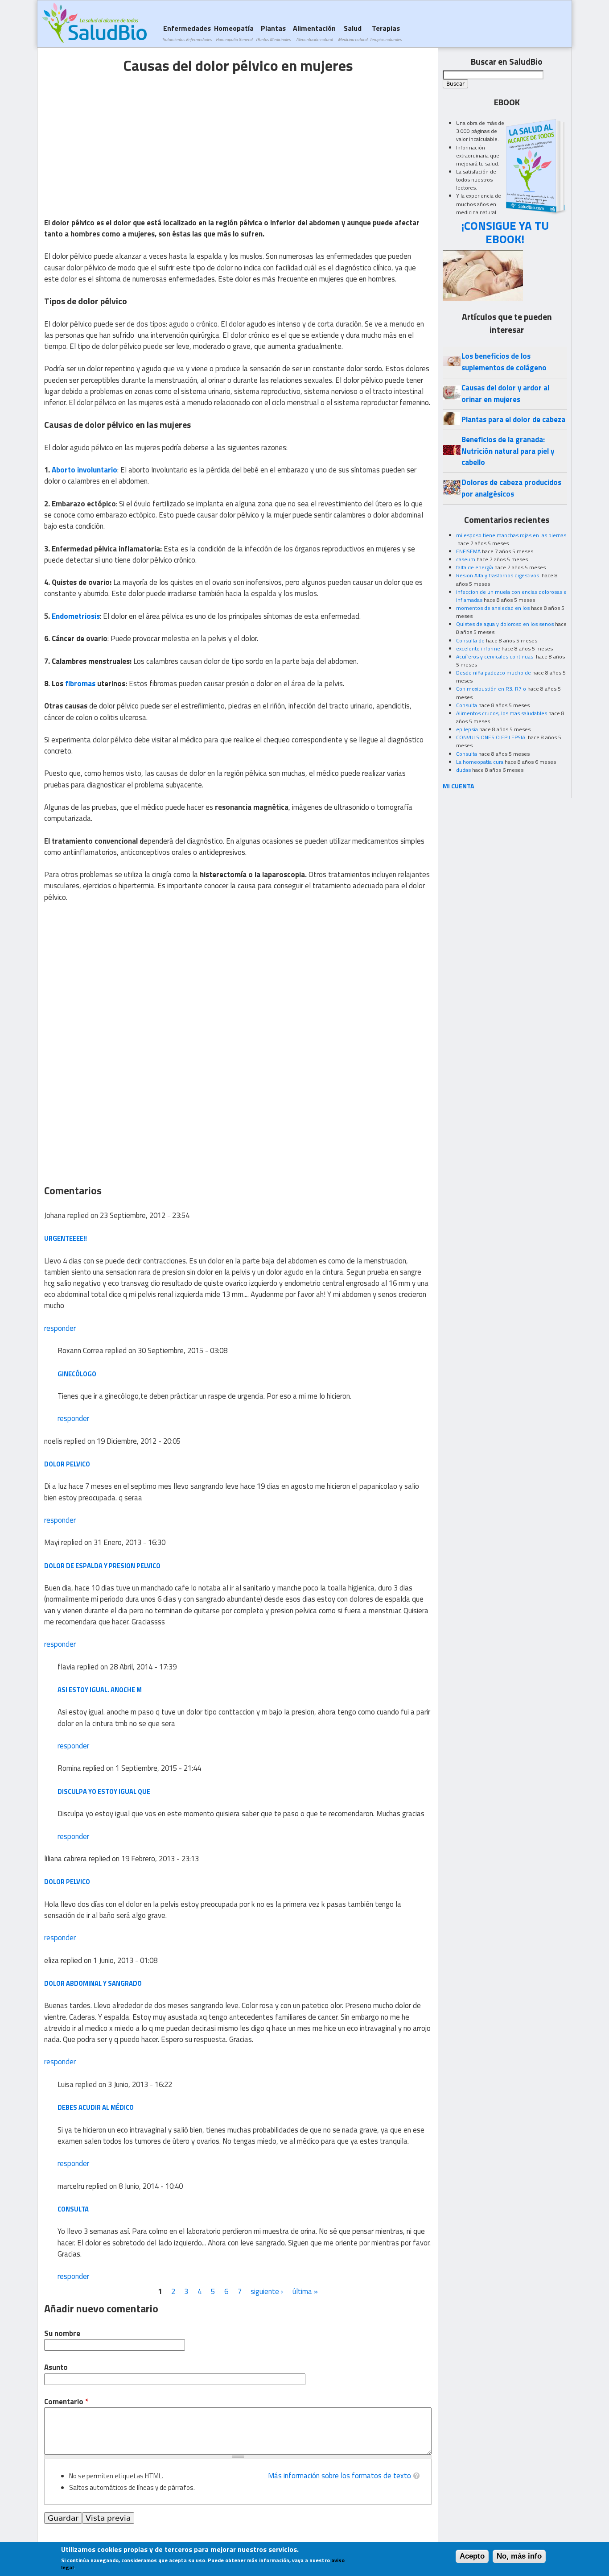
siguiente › (267, 2291)
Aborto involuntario (84, 470)
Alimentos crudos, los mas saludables (502, 713)
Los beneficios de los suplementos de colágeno (504, 362)
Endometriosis (76, 616)
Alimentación (314, 33)
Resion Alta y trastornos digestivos (498, 575)
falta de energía (475, 567)
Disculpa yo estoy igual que (104, 1791)
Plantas (273, 33)
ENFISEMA (468, 551)
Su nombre (62, 2334)
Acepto (472, 2556)
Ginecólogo (77, 1374)
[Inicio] (94, 23)
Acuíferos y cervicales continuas (495, 656)
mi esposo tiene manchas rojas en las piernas (511, 535)
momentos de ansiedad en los (493, 608)
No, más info (519, 2556)
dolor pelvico (67, 1464)
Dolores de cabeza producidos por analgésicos (511, 488)
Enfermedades (187, 33)
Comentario (66, 2402)
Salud (353, 33)
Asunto (56, 2367)
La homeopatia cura (480, 762)
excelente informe (478, 648)
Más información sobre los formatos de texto (339, 2476)
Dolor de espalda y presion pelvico (102, 1566)
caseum (466, 559)
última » (305, 2291)
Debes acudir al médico (96, 2107)
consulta (73, 2209)
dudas (463, 770)
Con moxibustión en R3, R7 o (491, 689)
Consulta (467, 705)
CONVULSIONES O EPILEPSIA (491, 737)
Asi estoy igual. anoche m (100, 1690)
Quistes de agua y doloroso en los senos (505, 624)
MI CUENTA (459, 786)
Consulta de (470, 640)
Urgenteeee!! (66, 1238)
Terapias (386, 33)
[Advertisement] (119, 140)
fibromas (80, 683)
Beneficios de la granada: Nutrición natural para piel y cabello (508, 451)
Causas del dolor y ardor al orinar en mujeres (505, 393)
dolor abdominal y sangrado (93, 1983)
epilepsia (467, 729)
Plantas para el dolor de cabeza (513, 419)
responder (60, 1328)
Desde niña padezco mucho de (494, 673)
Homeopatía (234, 33)
